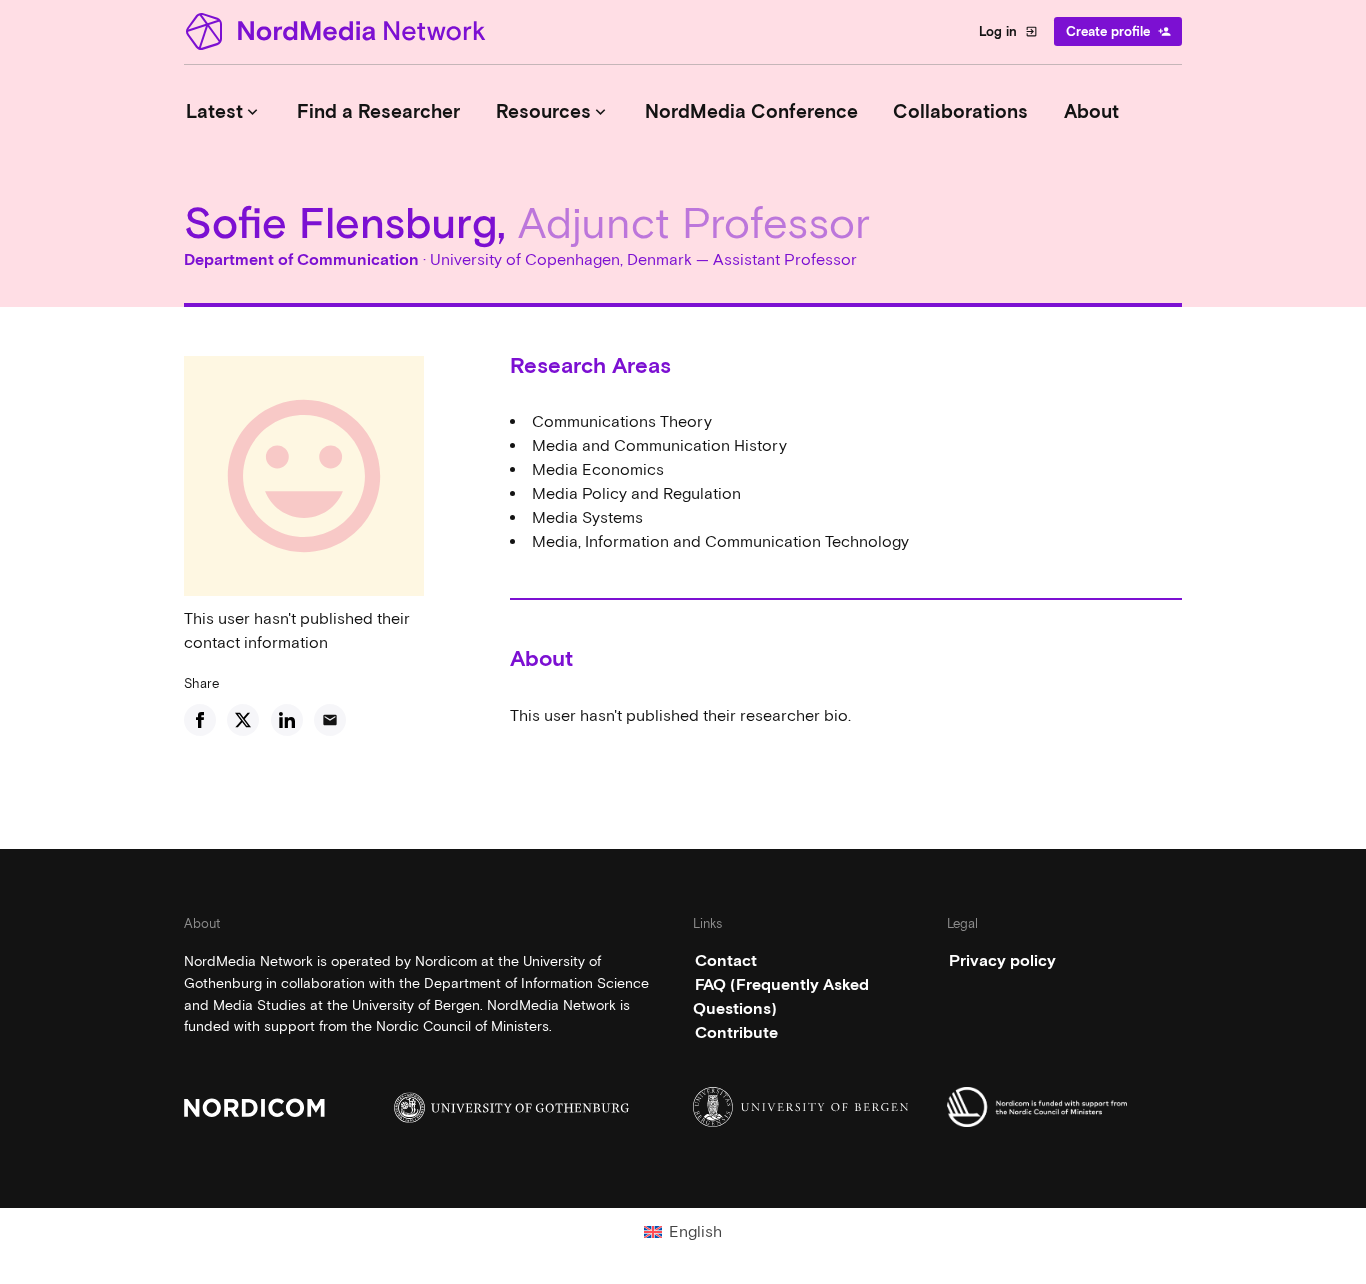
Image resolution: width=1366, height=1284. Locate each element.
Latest (224, 111)
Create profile (1118, 31)
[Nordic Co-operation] (1064, 1107)
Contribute (736, 1032)
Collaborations (960, 111)
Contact (726, 960)
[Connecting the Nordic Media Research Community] (339, 31)
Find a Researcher (378, 111)
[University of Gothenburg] (511, 1107)
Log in (1008, 31)
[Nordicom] (301, 1107)
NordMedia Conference (751, 111)
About (1091, 111)
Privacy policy (1002, 960)
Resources (553, 111)
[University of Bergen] (810, 1107)
